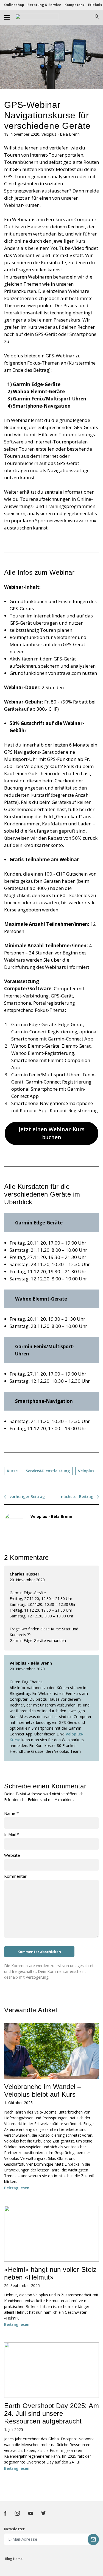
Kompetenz (75, 5)
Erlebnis (95, 5)
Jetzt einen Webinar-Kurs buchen (52, 1133)
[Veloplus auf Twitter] (43, 2513)
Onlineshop (14, 5)
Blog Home (14, 2559)
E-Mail (12, 1834)
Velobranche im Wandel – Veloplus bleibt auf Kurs (43, 2091)
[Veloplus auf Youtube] (31, 2513)
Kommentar (15, 1876)
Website (12, 1855)
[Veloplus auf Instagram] (17, 2513)
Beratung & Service (44, 5)
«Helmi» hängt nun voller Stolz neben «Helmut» (50, 2273)
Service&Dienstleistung (48, 1471)
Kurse (12, 1471)
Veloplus (86, 1471)
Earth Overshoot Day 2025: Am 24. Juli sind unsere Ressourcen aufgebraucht (51, 2413)
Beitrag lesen (17, 2188)
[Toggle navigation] (7, 17)
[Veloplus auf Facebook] (5, 2513)
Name (11, 1813)
